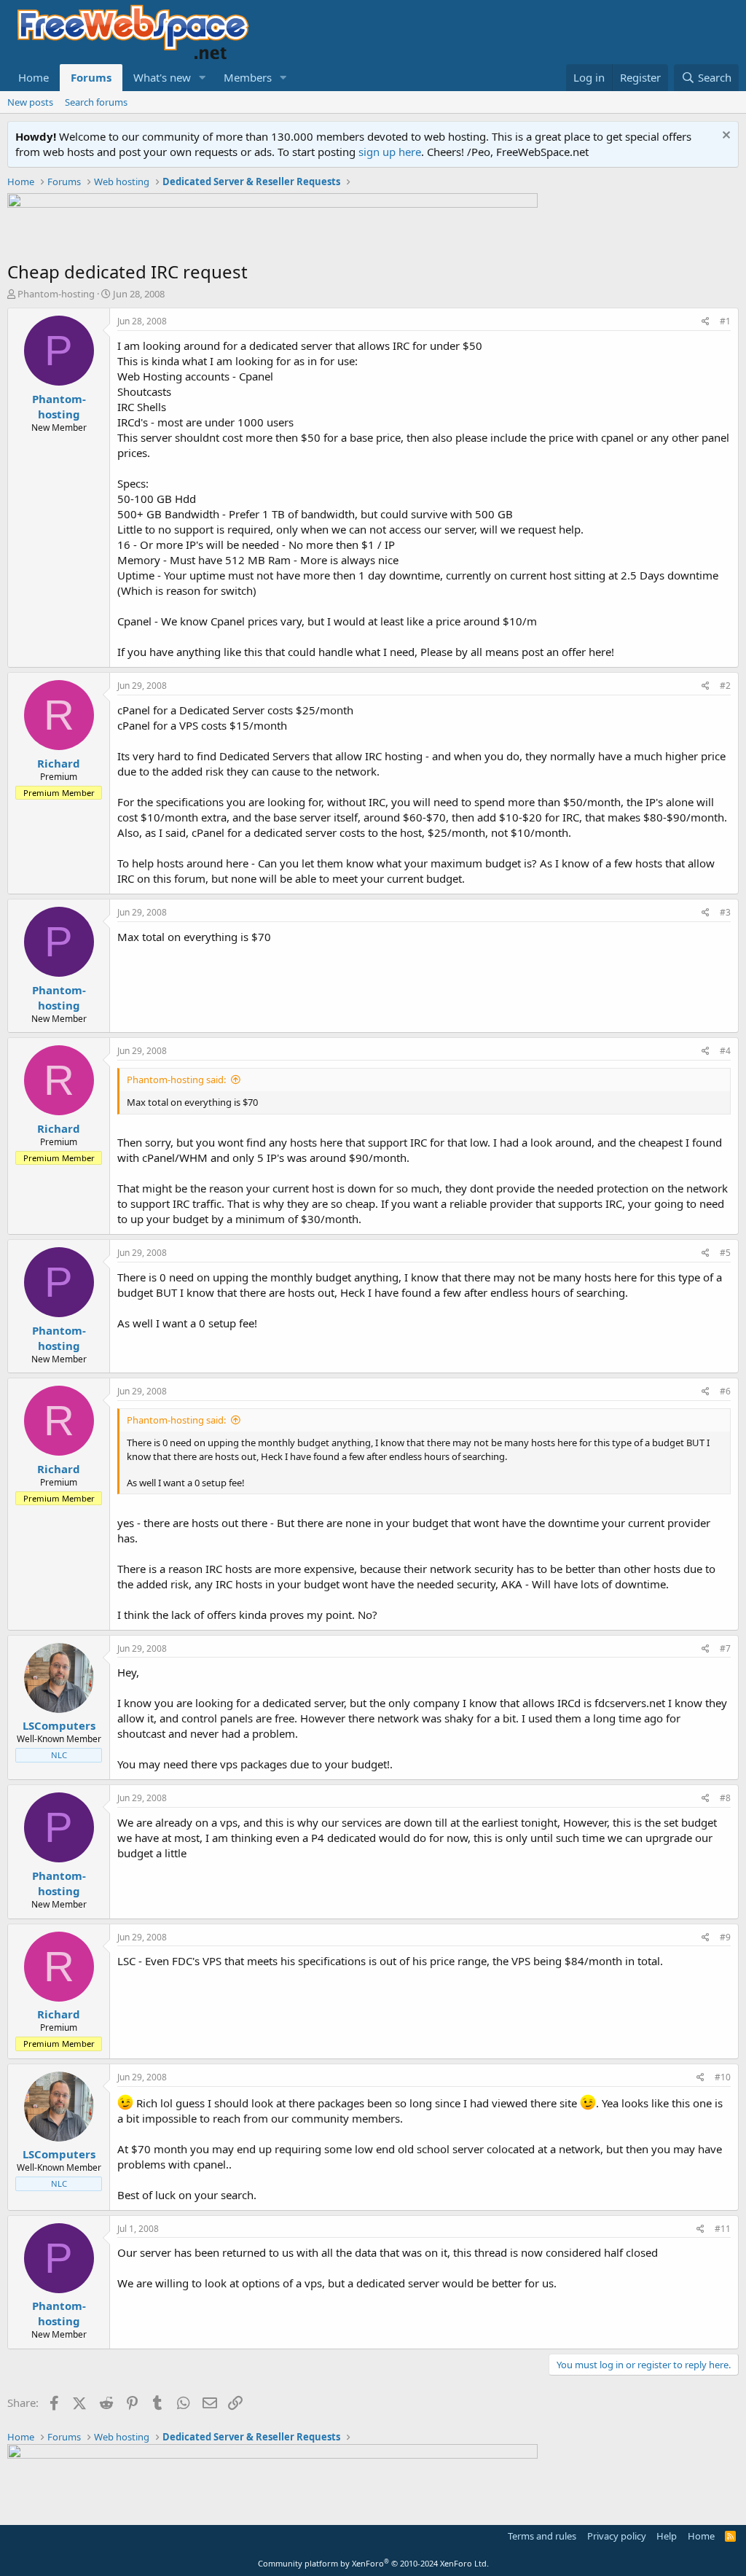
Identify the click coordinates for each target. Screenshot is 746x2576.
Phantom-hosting (56, 294)
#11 (723, 2229)
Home (34, 77)
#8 (725, 1798)
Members (248, 77)
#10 (723, 2077)
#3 (725, 912)
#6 (725, 1391)
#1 (725, 321)
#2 (725, 686)
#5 (725, 1253)
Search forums (96, 102)
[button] (203, 78)
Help (667, 2536)
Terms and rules (542, 2536)
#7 (725, 1648)
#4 (725, 1051)
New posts (30, 102)
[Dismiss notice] (725, 137)
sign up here (390, 152)
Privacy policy (617, 2536)
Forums (91, 77)
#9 (725, 1937)
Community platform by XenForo (373, 2563)
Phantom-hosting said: (176, 1080)
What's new (162, 77)
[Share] (706, 322)
